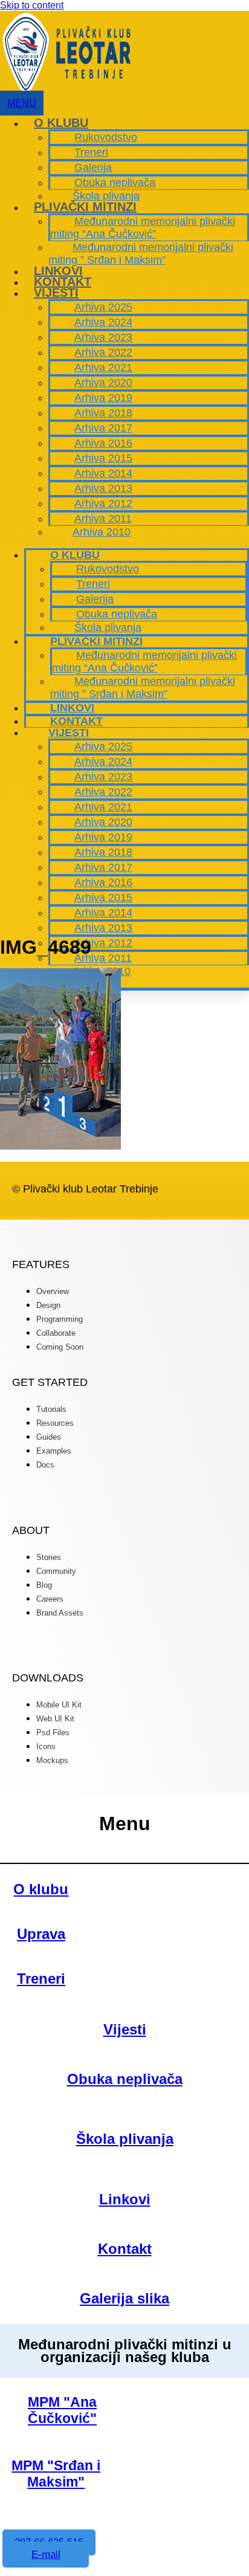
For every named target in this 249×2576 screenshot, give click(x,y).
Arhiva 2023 (103, 337)
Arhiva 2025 (103, 307)
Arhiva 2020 (103, 383)
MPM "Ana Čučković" (62, 2410)
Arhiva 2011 (103, 519)
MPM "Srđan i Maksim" (56, 2474)
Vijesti (56, 293)
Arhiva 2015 (103, 458)
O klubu (61, 123)
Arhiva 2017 (103, 428)
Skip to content (32, 5)
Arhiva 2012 (103, 503)
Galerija (93, 167)
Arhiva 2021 (103, 367)
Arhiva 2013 (103, 488)
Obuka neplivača (115, 183)
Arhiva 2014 (103, 473)
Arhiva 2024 (103, 322)
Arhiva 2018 (103, 413)
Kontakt (63, 282)
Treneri (91, 152)
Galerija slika (124, 2298)
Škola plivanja (106, 196)
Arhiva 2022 (103, 352)
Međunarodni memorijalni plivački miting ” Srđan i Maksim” (141, 254)
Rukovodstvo (106, 137)
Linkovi (58, 271)
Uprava (41, 1934)
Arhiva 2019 (103, 398)
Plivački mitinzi (85, 207)
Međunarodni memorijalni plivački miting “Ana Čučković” (143, 228)
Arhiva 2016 (103, 443)
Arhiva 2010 (102, 532)
